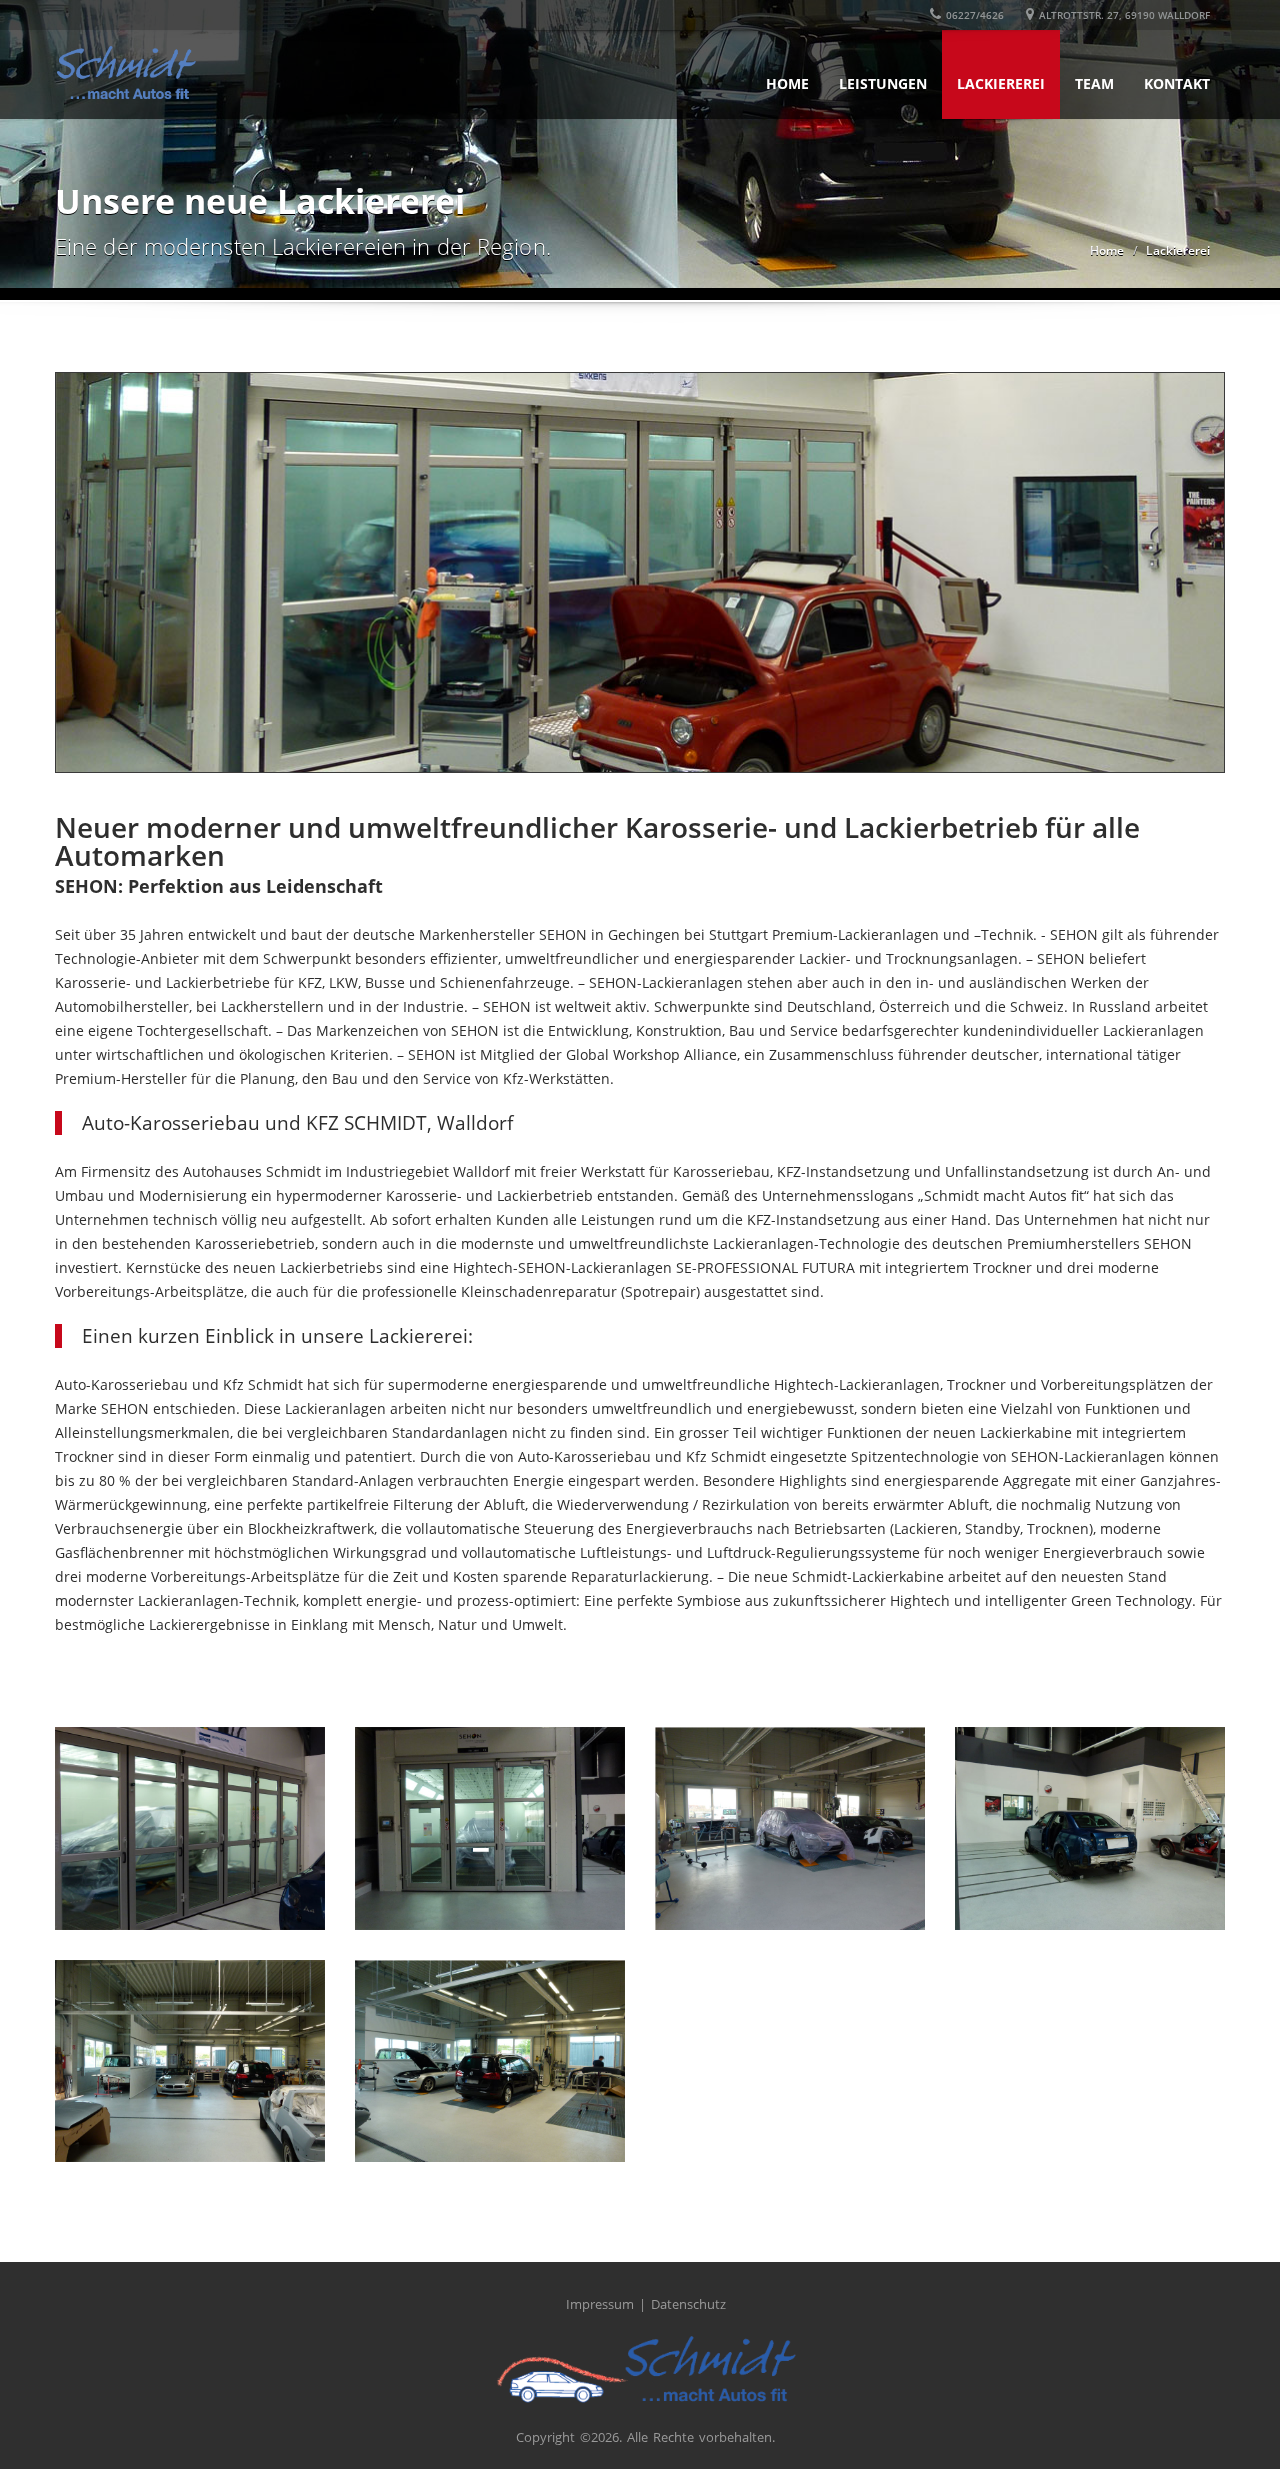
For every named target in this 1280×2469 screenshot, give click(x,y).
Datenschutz (688, 2304)
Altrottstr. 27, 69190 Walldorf (1124, 15)
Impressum (600, 2304)
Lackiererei (1001, 83)
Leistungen (883, 83)
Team (1094, 83)
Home (787, 83)
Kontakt (1177, 83)
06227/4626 (975, 15)
